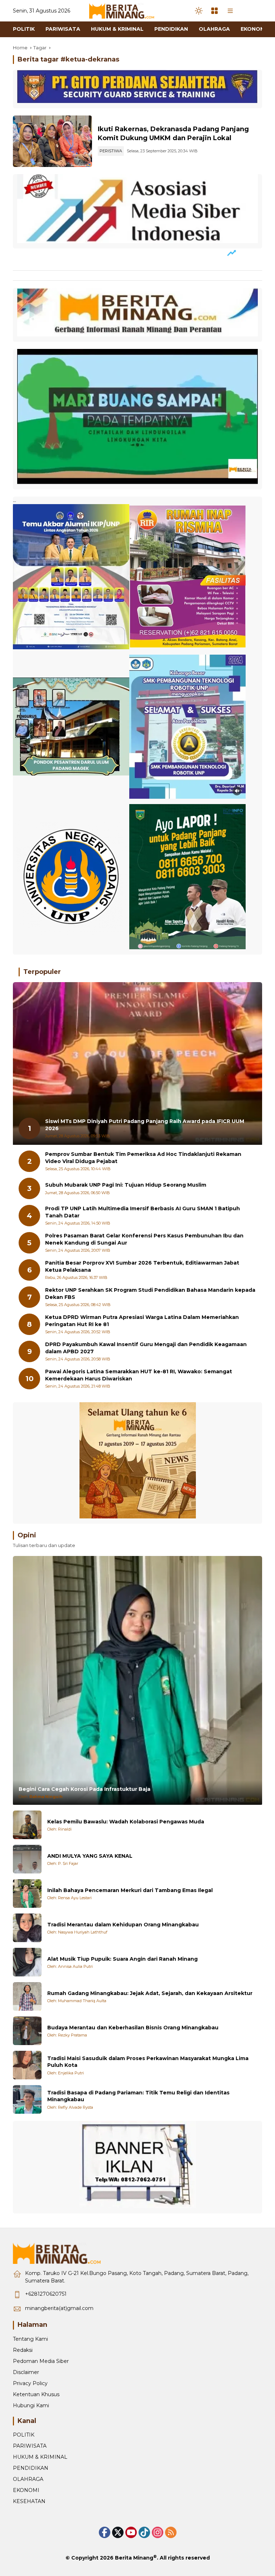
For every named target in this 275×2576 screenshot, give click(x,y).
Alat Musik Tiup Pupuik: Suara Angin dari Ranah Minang (122, 1959)
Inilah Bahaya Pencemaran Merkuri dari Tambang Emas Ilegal (130, 1890)
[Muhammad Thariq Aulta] (27, 1996)
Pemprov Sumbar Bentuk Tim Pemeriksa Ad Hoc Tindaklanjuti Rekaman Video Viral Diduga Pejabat (143, 1158)
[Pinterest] (131, 2532)
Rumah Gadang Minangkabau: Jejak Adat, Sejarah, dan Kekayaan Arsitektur (150, 1993)
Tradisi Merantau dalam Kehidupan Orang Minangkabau (123, 1925)
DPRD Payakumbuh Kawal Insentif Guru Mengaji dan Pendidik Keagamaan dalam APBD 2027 (146, 1348)
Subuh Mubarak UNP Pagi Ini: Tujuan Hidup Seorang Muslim (126, 1185)
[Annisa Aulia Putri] (27, 1962)
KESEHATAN (29, 2501)
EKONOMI (26, 2490)
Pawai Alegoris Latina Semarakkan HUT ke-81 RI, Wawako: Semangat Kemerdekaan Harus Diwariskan (139, 1375)
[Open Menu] (214, 11)
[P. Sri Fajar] (27, 1859)
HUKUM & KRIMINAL (40, 2457)
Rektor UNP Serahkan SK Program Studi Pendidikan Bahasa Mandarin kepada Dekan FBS (150, 1294)
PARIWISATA (30, 2446)
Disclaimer (26, 2372)
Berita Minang (134, 2558)
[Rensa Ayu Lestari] (27, 1893)
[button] (199, 11)
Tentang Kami (30, 2339)
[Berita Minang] (125, 10)
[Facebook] (105, 2532)
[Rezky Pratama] (27, 2031)
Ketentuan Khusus (36, 2394)
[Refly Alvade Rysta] (27, 2099)
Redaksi (23, 2350)
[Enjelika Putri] (27, 2065)
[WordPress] (144, 2532)
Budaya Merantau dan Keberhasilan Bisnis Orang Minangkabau (133, 2028)
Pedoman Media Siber (41, 2361)
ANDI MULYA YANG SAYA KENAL (90, 1856)
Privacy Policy (30, 2383)
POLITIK (24, 2435)
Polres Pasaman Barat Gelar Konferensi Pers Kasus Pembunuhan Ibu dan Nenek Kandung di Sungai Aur (144, 1239)
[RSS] (171, 2532)
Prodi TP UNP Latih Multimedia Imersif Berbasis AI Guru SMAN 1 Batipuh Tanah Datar (143, 1212)
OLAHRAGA (28, 2479)
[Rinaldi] (27, 1825)
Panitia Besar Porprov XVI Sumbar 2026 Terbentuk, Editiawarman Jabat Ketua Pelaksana (142, 1266)
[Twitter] (118, 2532)
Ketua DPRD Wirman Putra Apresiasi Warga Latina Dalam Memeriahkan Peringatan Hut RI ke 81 (142, 1321)
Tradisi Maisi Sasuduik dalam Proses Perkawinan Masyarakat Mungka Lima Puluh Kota (148, 2062)
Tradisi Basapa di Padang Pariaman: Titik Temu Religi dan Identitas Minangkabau (138, 2096)
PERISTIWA (111, 151)
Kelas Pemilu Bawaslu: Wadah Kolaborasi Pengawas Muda (126, 1822)
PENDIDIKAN (31, 2468)
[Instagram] (158, 2532)
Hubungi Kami (31, 2405)
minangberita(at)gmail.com (59, 2308)
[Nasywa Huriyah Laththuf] (27, 1928)
